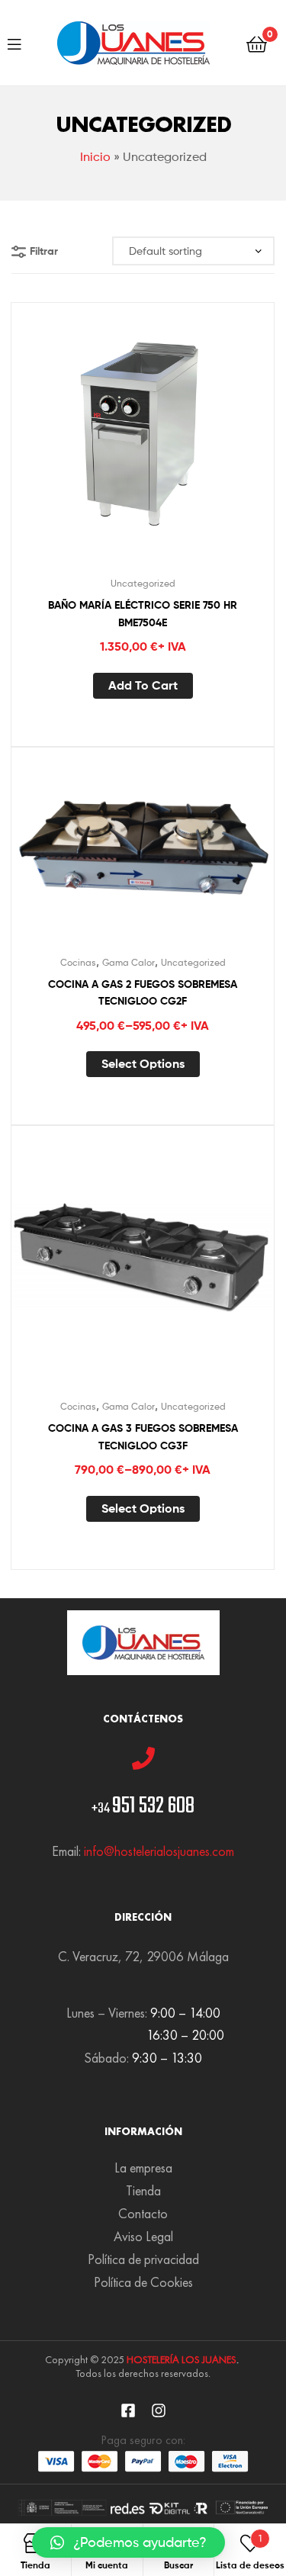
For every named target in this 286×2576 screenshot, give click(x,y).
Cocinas (78, 962)
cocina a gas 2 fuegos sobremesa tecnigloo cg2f (143, 993)
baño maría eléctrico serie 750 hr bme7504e (143, 614)
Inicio (95, 157)
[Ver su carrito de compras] (257, 43)
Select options (143, 1063)
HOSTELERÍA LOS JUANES (182, 2359)
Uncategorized (143, 583)
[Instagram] (159, 2410)
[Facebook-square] (128, 2410)
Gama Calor (129, 962)
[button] (129, 2542)
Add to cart (143, 685)
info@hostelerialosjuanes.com (159, 1851)
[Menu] (14, 43)
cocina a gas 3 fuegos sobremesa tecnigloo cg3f (143, 1437)
